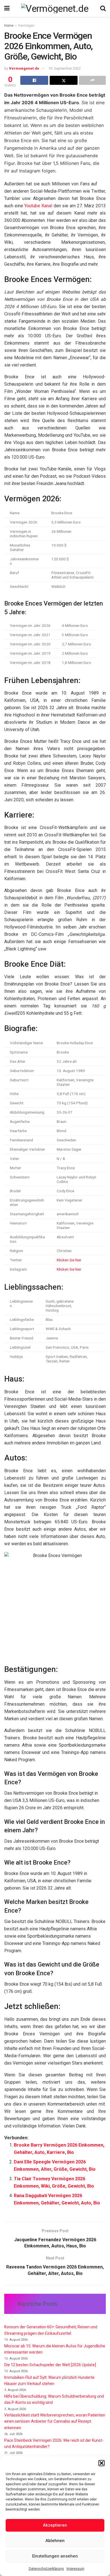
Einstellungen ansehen (55, 2556)
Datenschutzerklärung (46, 2569)
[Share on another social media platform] (92, 80)
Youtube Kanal (38, 206)
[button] (102, 2463)
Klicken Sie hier (69, 1260)
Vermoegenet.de (24, 68)
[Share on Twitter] (64, 80)
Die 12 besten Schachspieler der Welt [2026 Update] (50, 2365)
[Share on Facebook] (34, 80)
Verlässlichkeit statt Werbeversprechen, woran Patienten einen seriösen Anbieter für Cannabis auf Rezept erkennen (55, 2421)
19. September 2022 (64, 68)
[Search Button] (103, 8)
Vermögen (26, 26)
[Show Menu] (7, 8)
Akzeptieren (55, 2525)
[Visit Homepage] (55, 8)
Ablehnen (55, 2541)
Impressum (75, 2569)
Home (9, 26)
